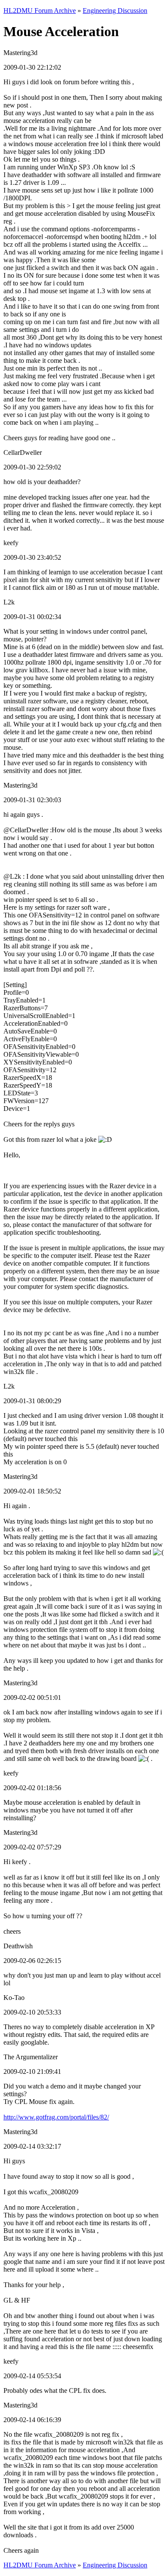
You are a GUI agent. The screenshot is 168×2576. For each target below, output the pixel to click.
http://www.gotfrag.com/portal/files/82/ (56, 2117)
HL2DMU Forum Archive (40, 11)
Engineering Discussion (115, 11)
